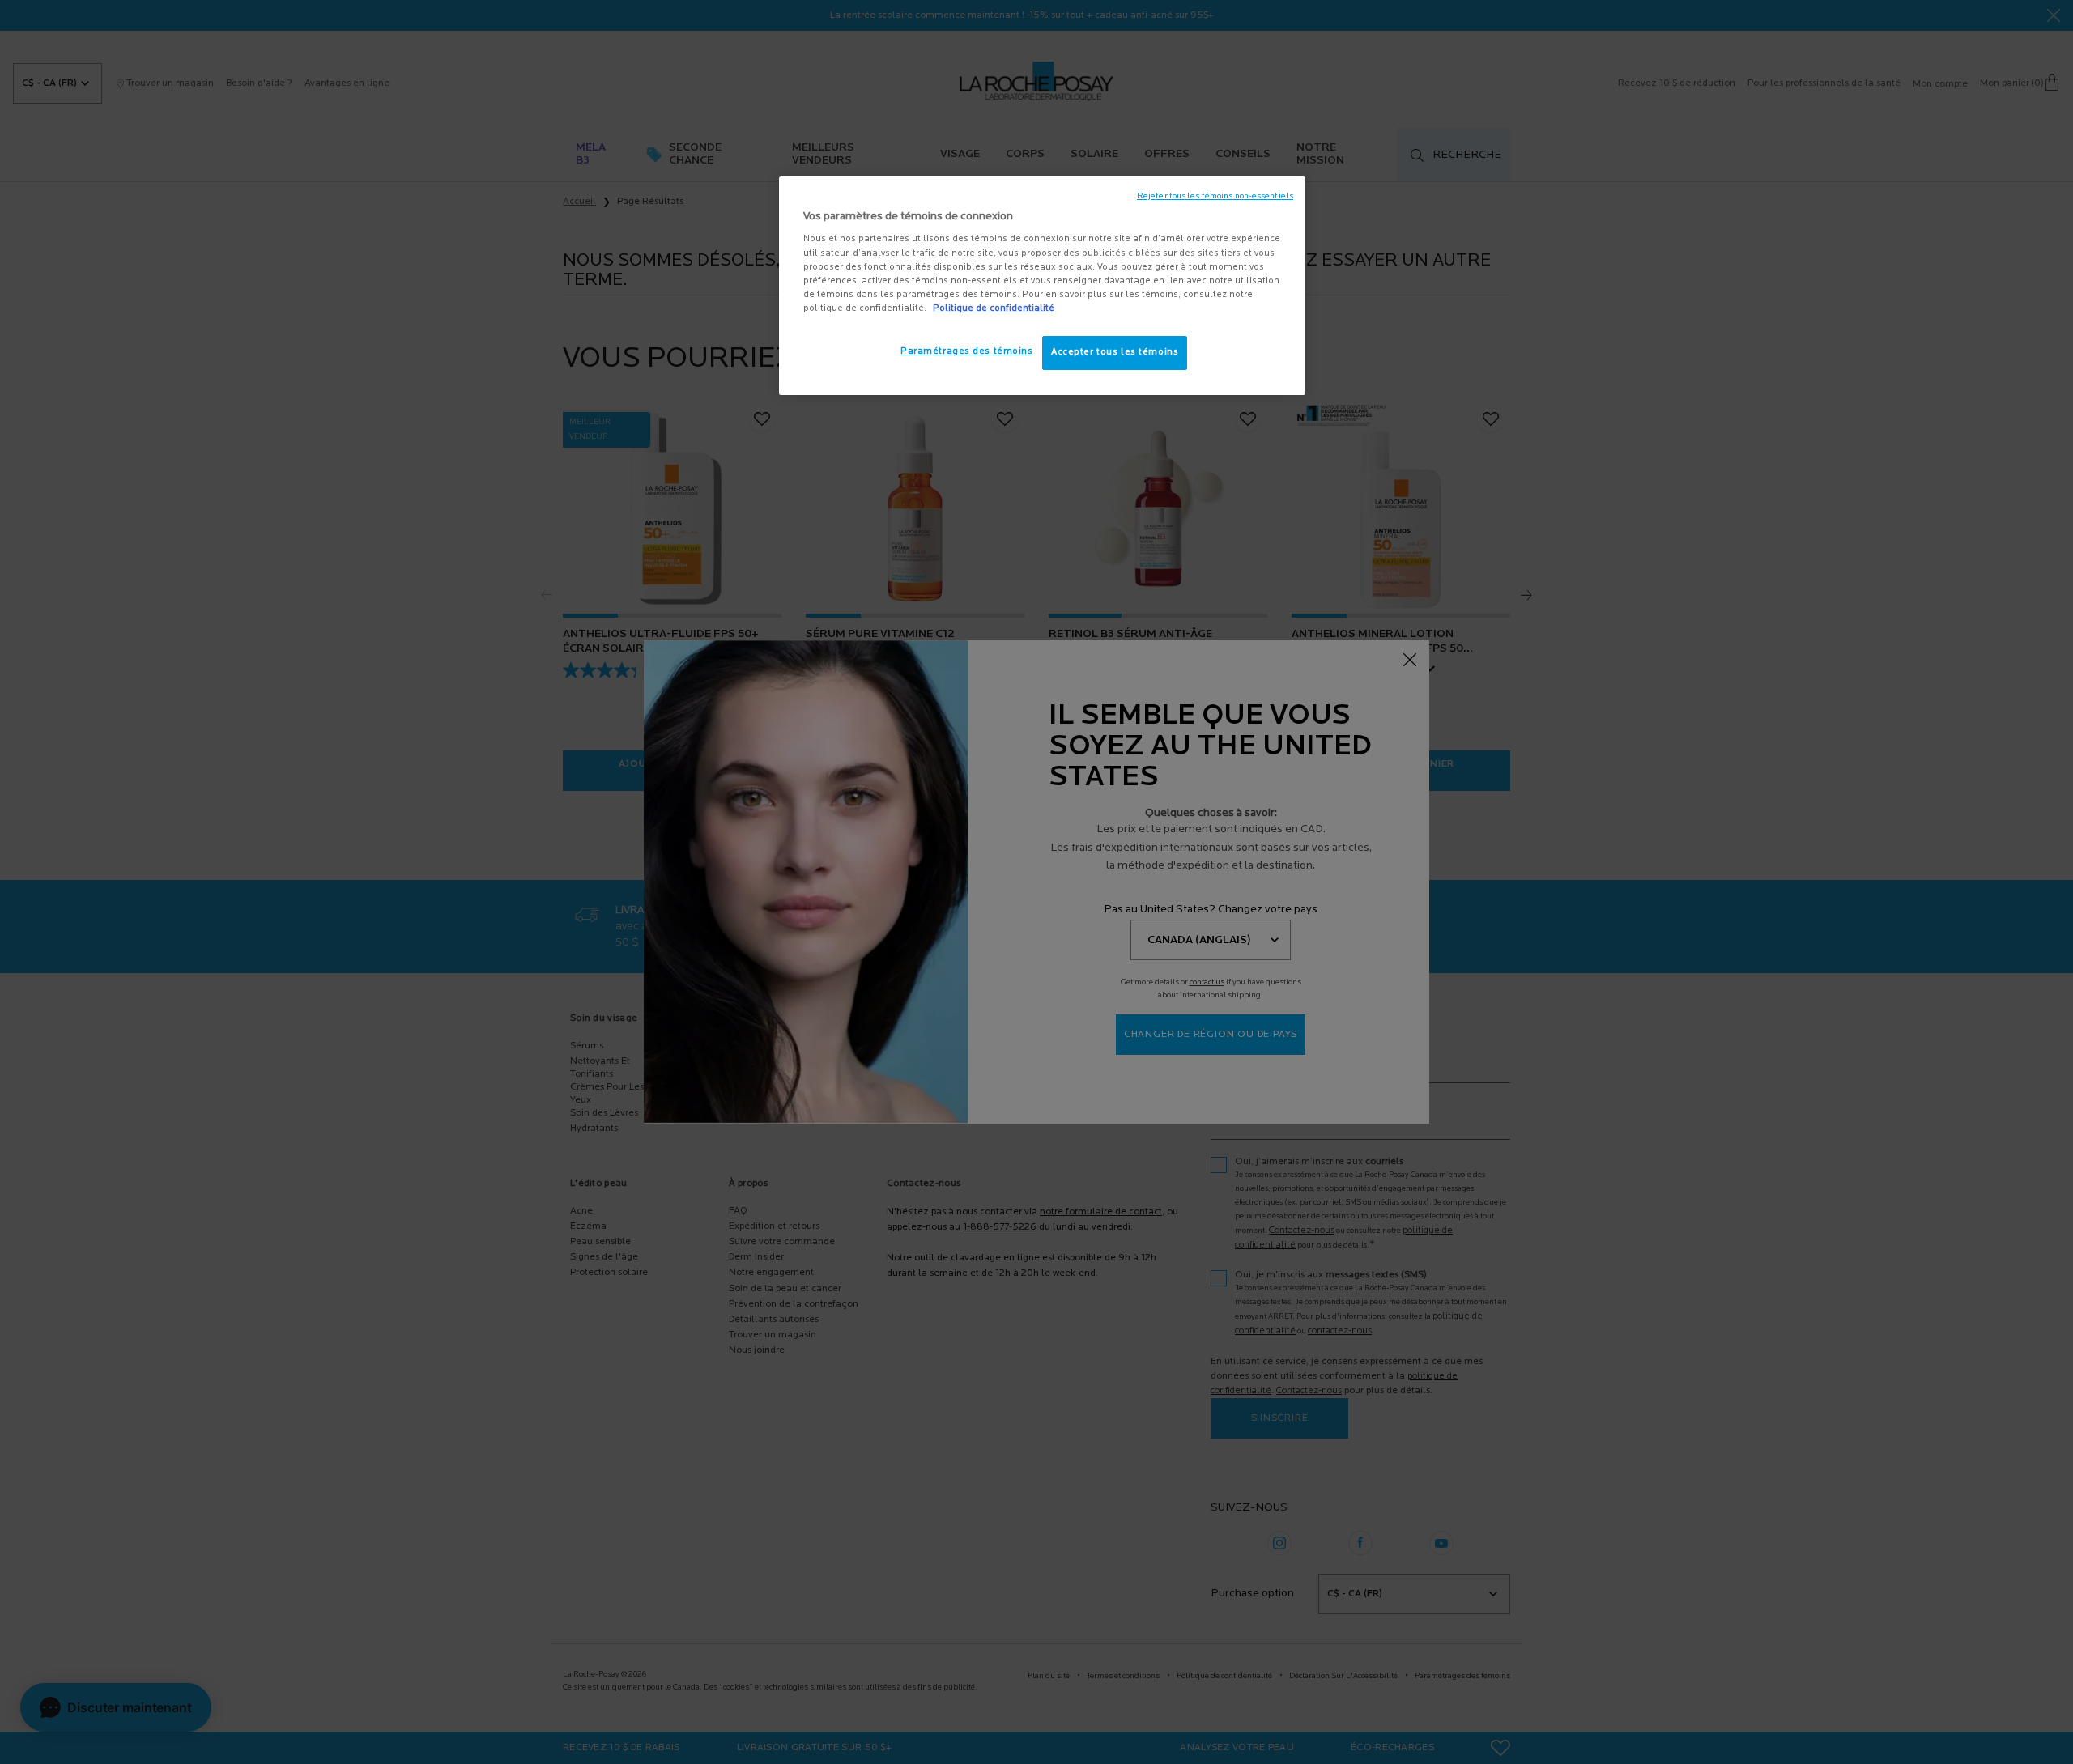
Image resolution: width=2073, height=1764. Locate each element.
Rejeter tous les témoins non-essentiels (1215, 196)
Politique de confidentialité (994, 308)
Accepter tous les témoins (1115, 352)
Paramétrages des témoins (967, 351)
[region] (1042, 286)
